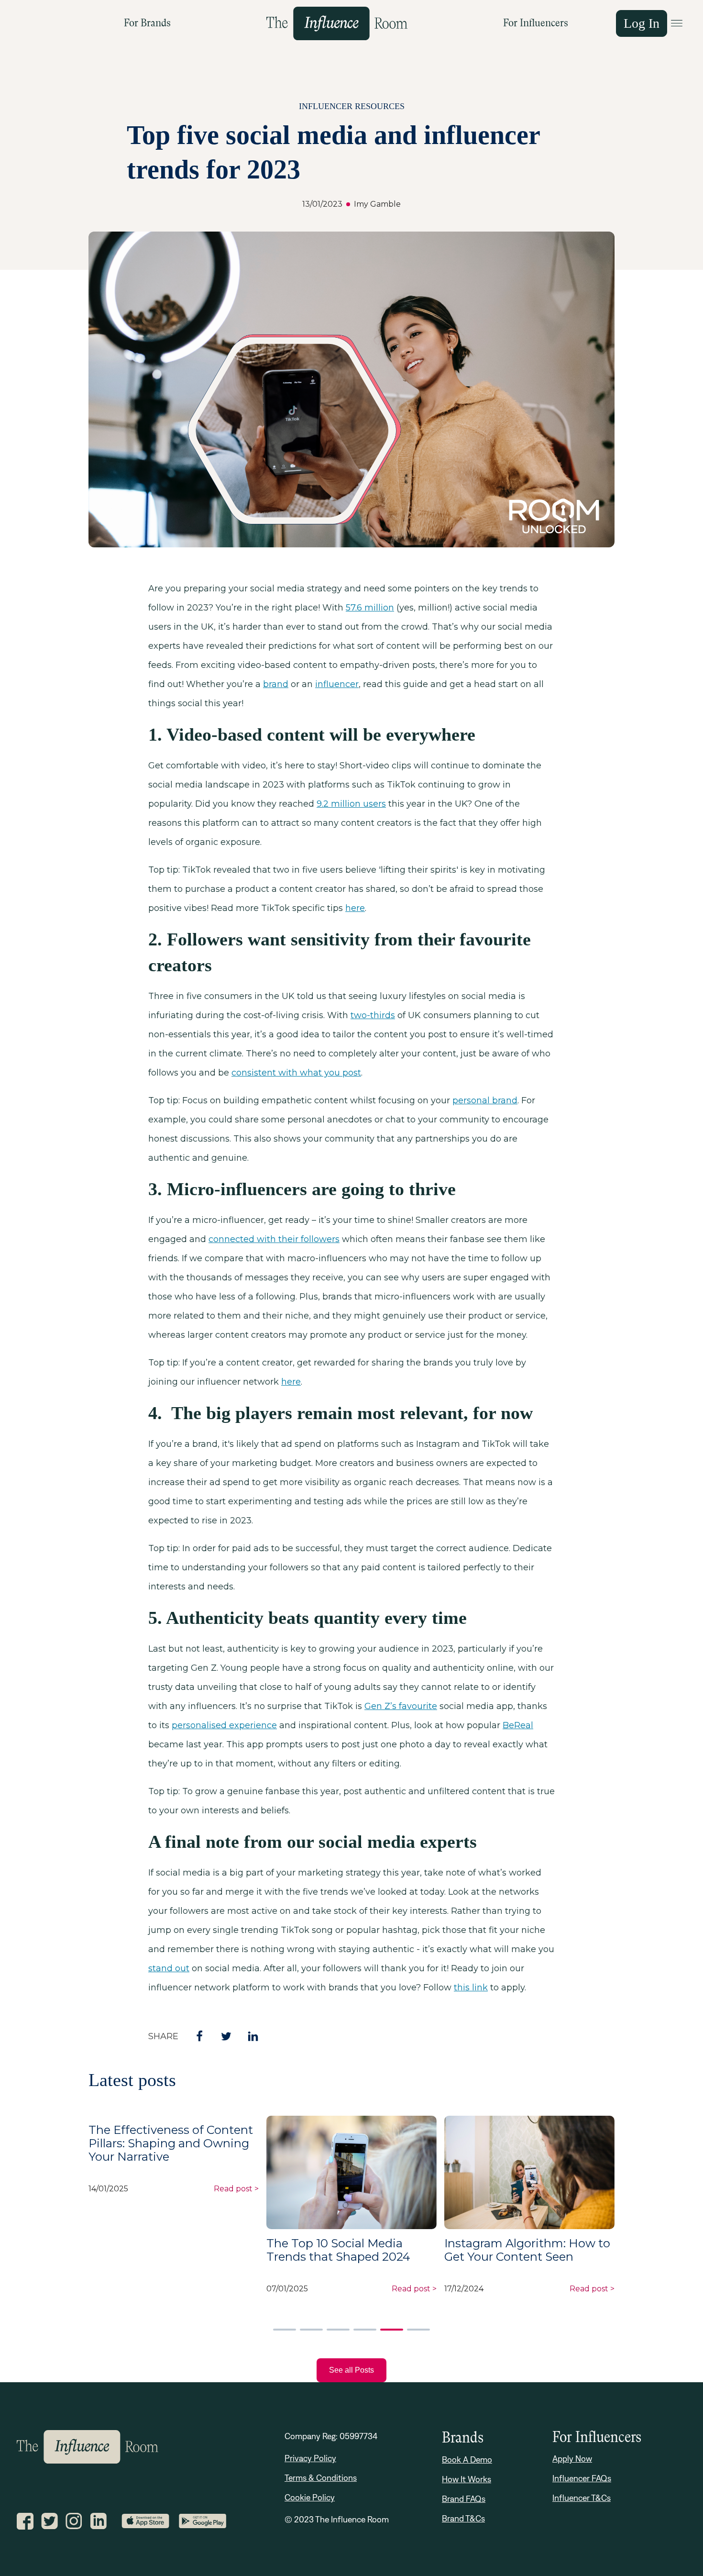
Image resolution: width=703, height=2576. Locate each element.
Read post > (592, 2284)
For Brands (147, 23)
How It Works (467, 2479)
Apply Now (572, 2459)
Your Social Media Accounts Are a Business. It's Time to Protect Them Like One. (523, 2239)
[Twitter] (219, 2036)
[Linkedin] (245, 2036)
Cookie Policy (310, 2497)
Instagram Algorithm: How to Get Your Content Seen (349, 2250)
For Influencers (536, 23)
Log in (642, 23)
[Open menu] (677, 23)
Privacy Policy (310, 2458)
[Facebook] (192, 2036)
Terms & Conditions (321, 2478)
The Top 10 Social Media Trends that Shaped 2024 (160, 2250)
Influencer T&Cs (582, 2498)
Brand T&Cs (463, 2518)
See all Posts (351, 2370)
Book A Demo (467, 2459)
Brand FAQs (464, 2499)
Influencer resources (352, 106)
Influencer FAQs (582, 2478)
